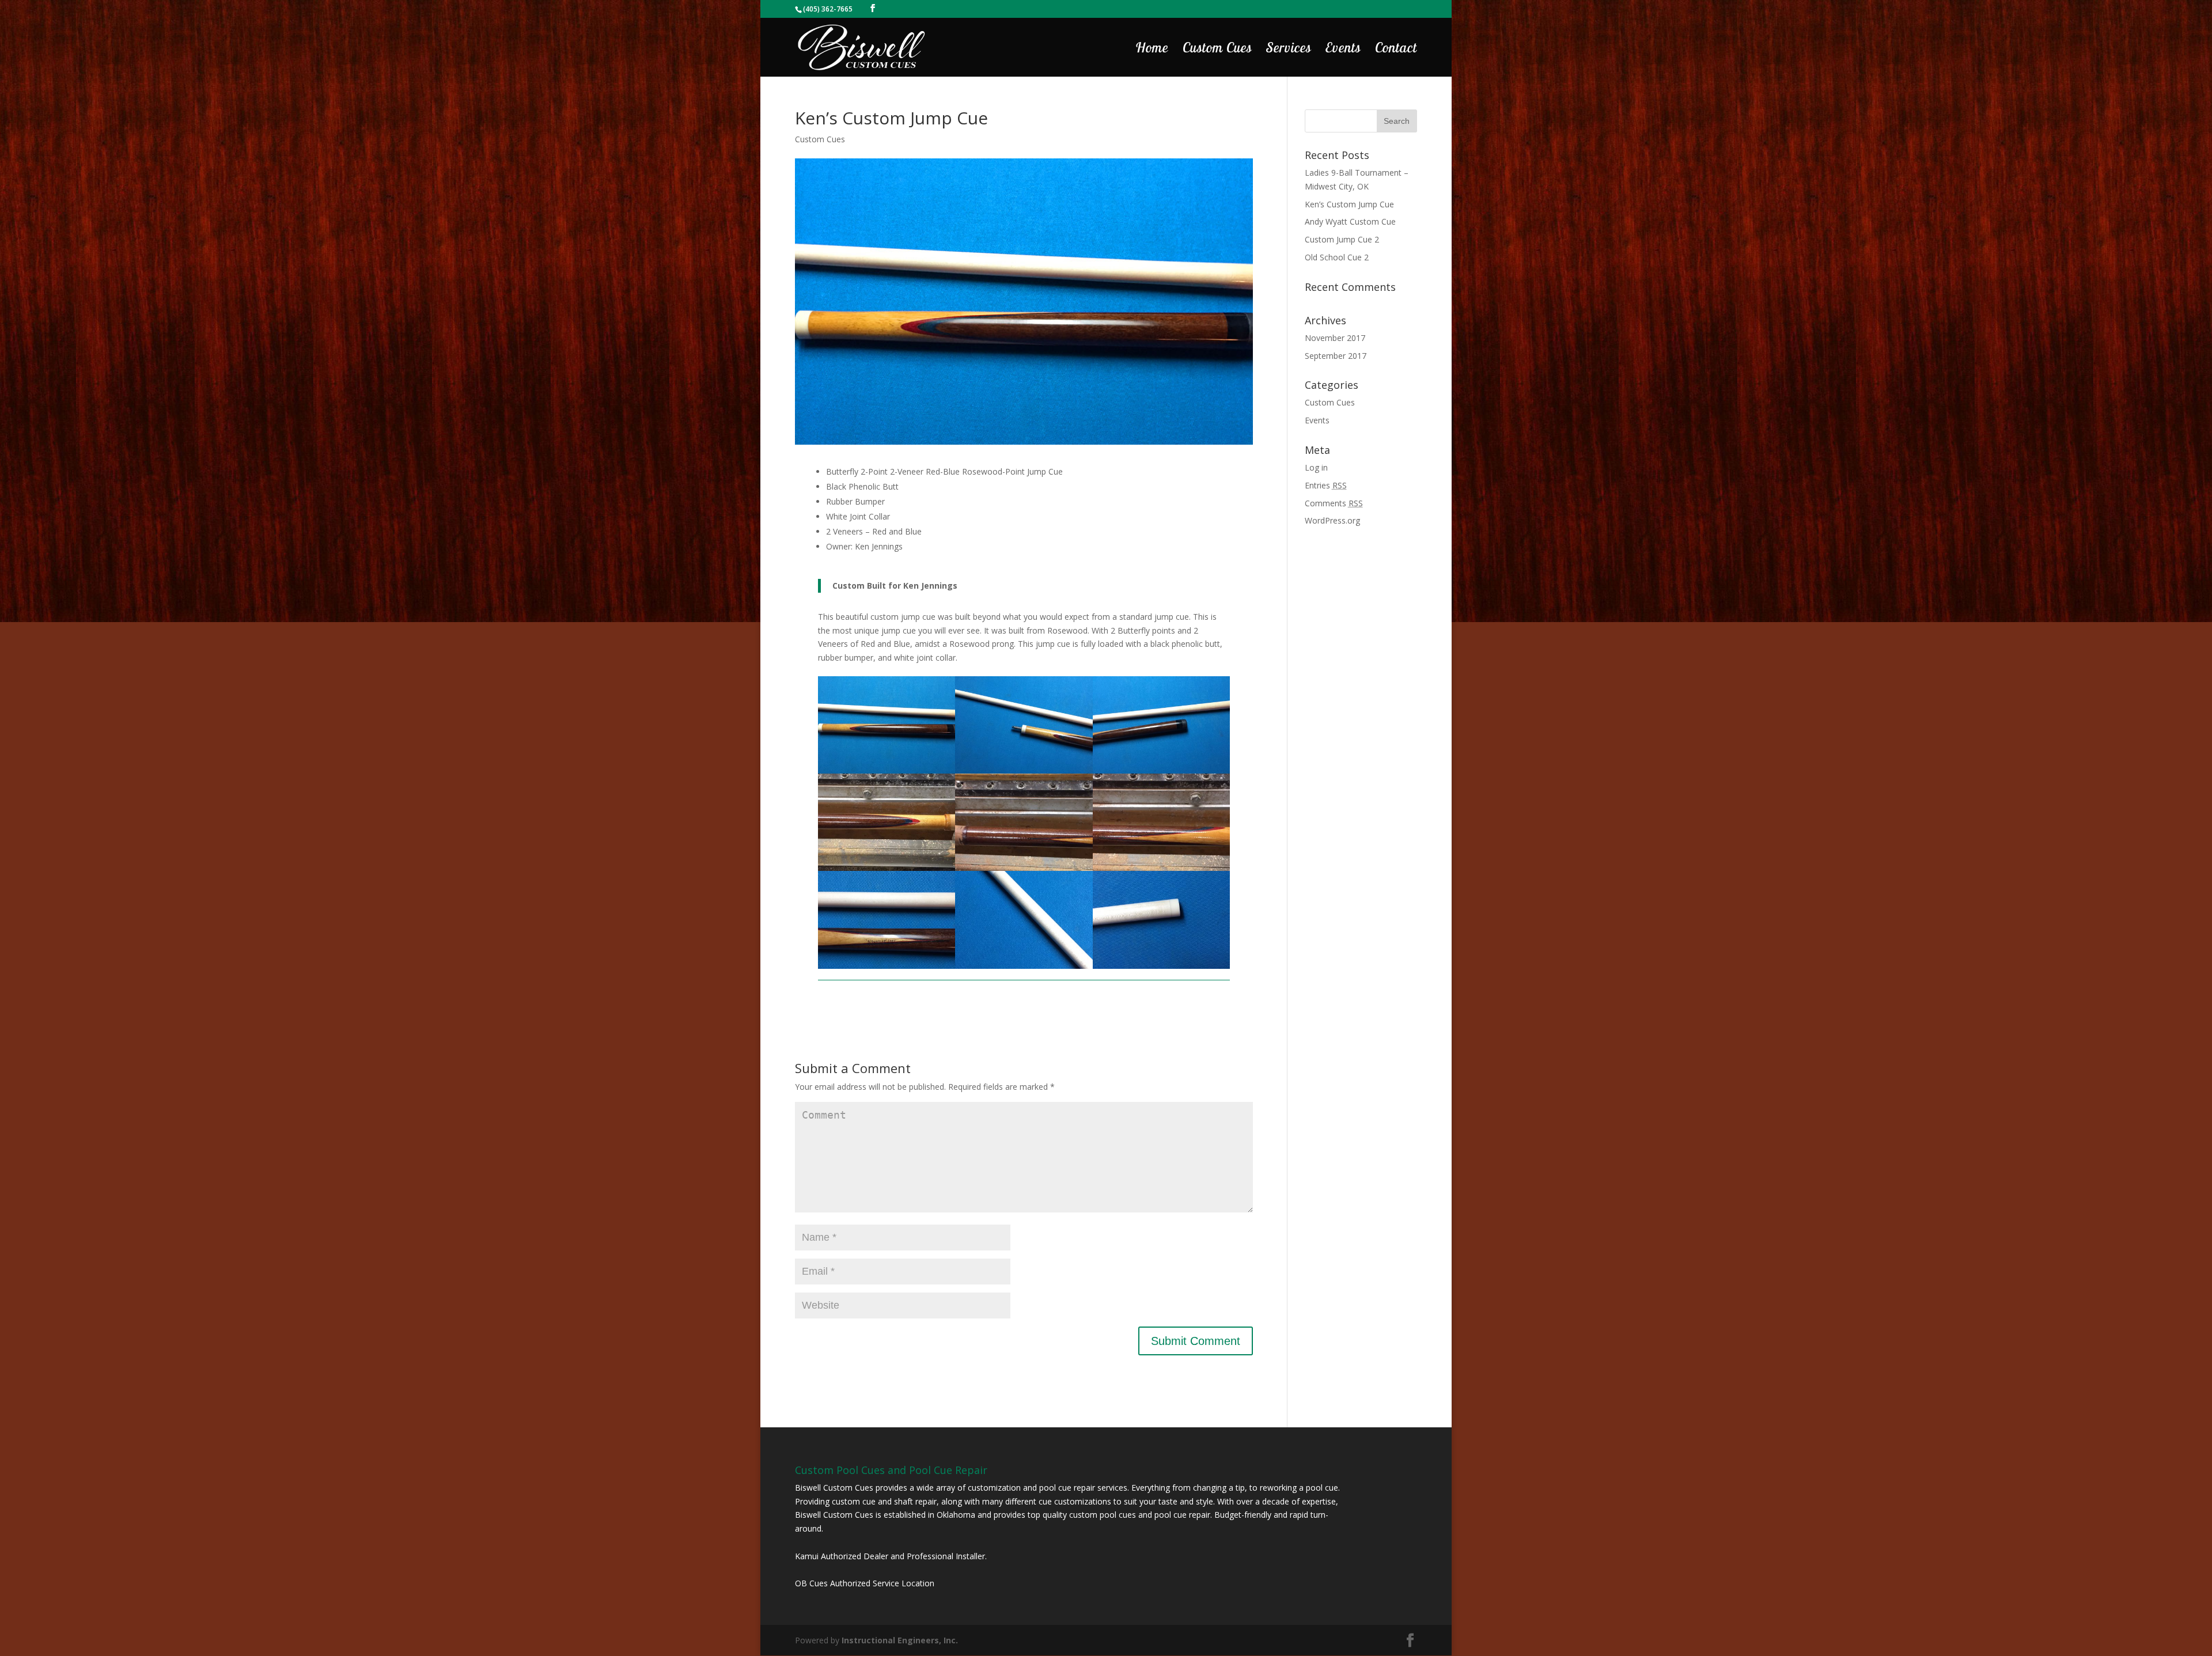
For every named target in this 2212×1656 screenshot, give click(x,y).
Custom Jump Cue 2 (1342, 239)
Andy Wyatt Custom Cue (1350, 221)
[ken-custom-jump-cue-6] (1024, 969)
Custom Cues (1217, 50)
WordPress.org (1332, 520)
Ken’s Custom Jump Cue (1349, 204)
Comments (1334, 503)
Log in (1316, 467)
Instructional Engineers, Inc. (900, 1640)
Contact (1396, 50)
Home (1152, 50)
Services (1289, 50)
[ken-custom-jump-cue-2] (887, 969)
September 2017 (1336, 356)
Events (1343, 50)
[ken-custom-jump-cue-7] (1162, 969)
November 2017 (1335, 338)
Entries (1326, 485)
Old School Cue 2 (1337, 257)
